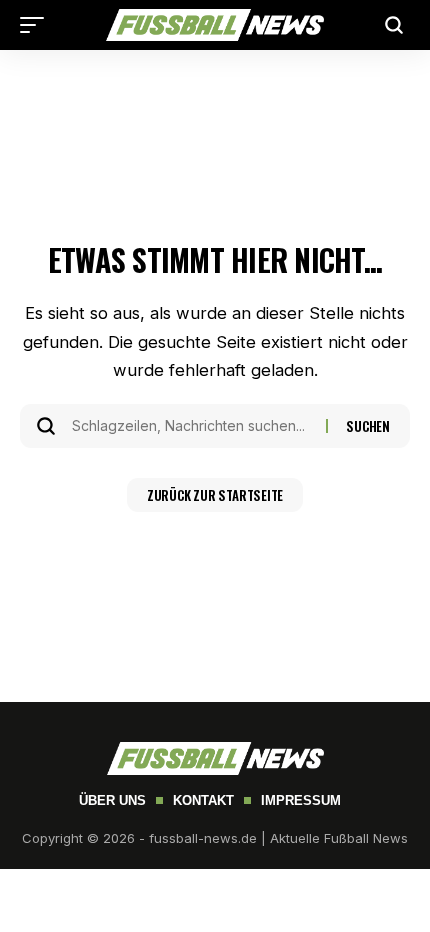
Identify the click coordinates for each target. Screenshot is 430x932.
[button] (37, 25)
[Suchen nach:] (191, 426)
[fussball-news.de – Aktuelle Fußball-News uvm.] (215, 25)
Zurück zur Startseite (215, 495)
